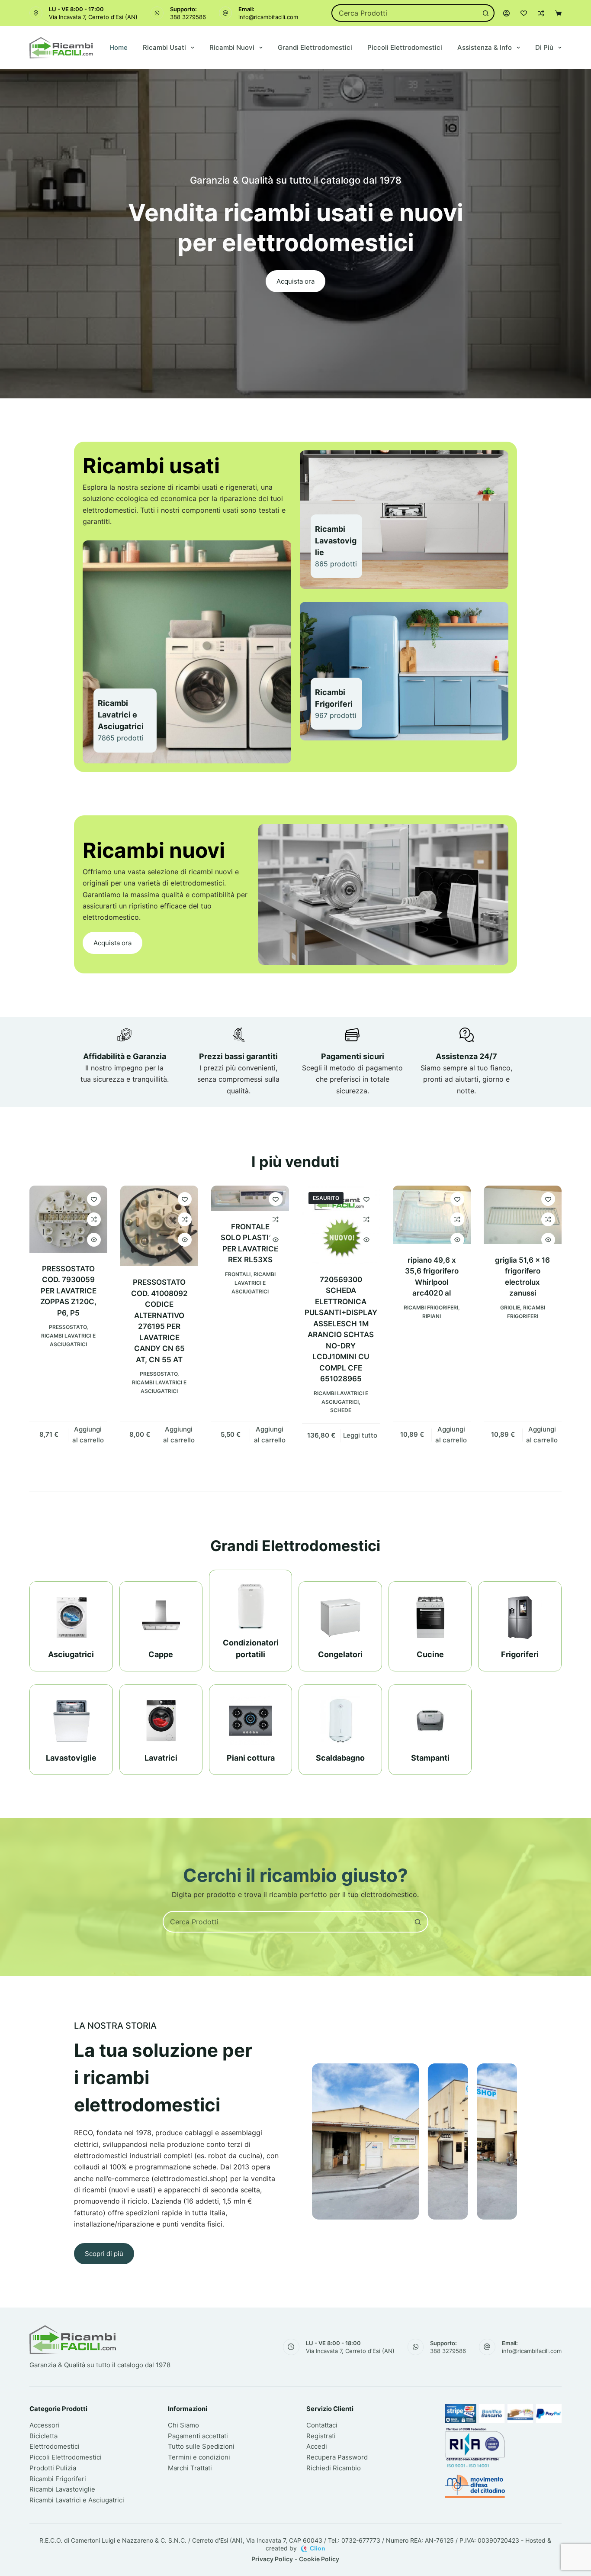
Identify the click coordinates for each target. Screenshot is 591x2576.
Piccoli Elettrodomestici (405, 47)
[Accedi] (506, 13)
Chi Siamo (183, 2425)
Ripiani (432, 1316)
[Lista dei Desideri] (524, 13)
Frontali (238, 1274)
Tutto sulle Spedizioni (201, 2446)
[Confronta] (541, 13)
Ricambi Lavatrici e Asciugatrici (254, 1283)
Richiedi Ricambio (334, 2468)
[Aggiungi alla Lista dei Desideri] (94, 1199)
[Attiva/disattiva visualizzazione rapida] (94, 1240)
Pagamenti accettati (198, 2436)
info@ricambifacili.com (268, 17)
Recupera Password (337, 2457)
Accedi (317, 2446)
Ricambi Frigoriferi (431, 1307)
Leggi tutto (360, 1435)
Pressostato (68, 1327)
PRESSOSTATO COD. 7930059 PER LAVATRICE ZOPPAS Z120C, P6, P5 (68, 1291)
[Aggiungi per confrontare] (94, 1219)
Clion (318, 2548)
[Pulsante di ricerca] (486, 13)
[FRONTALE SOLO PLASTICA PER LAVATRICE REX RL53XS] (250, 1198)
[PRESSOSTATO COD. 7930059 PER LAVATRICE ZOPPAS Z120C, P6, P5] (68, 1219)
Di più (544, 47)
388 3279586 (188, 17)
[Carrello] (558, 13)
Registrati (321, 2436)
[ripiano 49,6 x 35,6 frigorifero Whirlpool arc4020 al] (432, 1215)
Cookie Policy (319, 2559)
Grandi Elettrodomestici (315, 47)
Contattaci (322, 2425)
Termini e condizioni (199, 2457)
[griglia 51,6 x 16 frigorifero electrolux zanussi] (523, 1215)
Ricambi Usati (164, 47)
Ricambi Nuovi (232, 47)
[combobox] (405, 13)
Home (119, 47)
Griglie (510, 1307)
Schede (341, 1410)
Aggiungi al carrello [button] (88, 1435)
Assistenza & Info (485, 47)
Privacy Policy (272, 2559)
